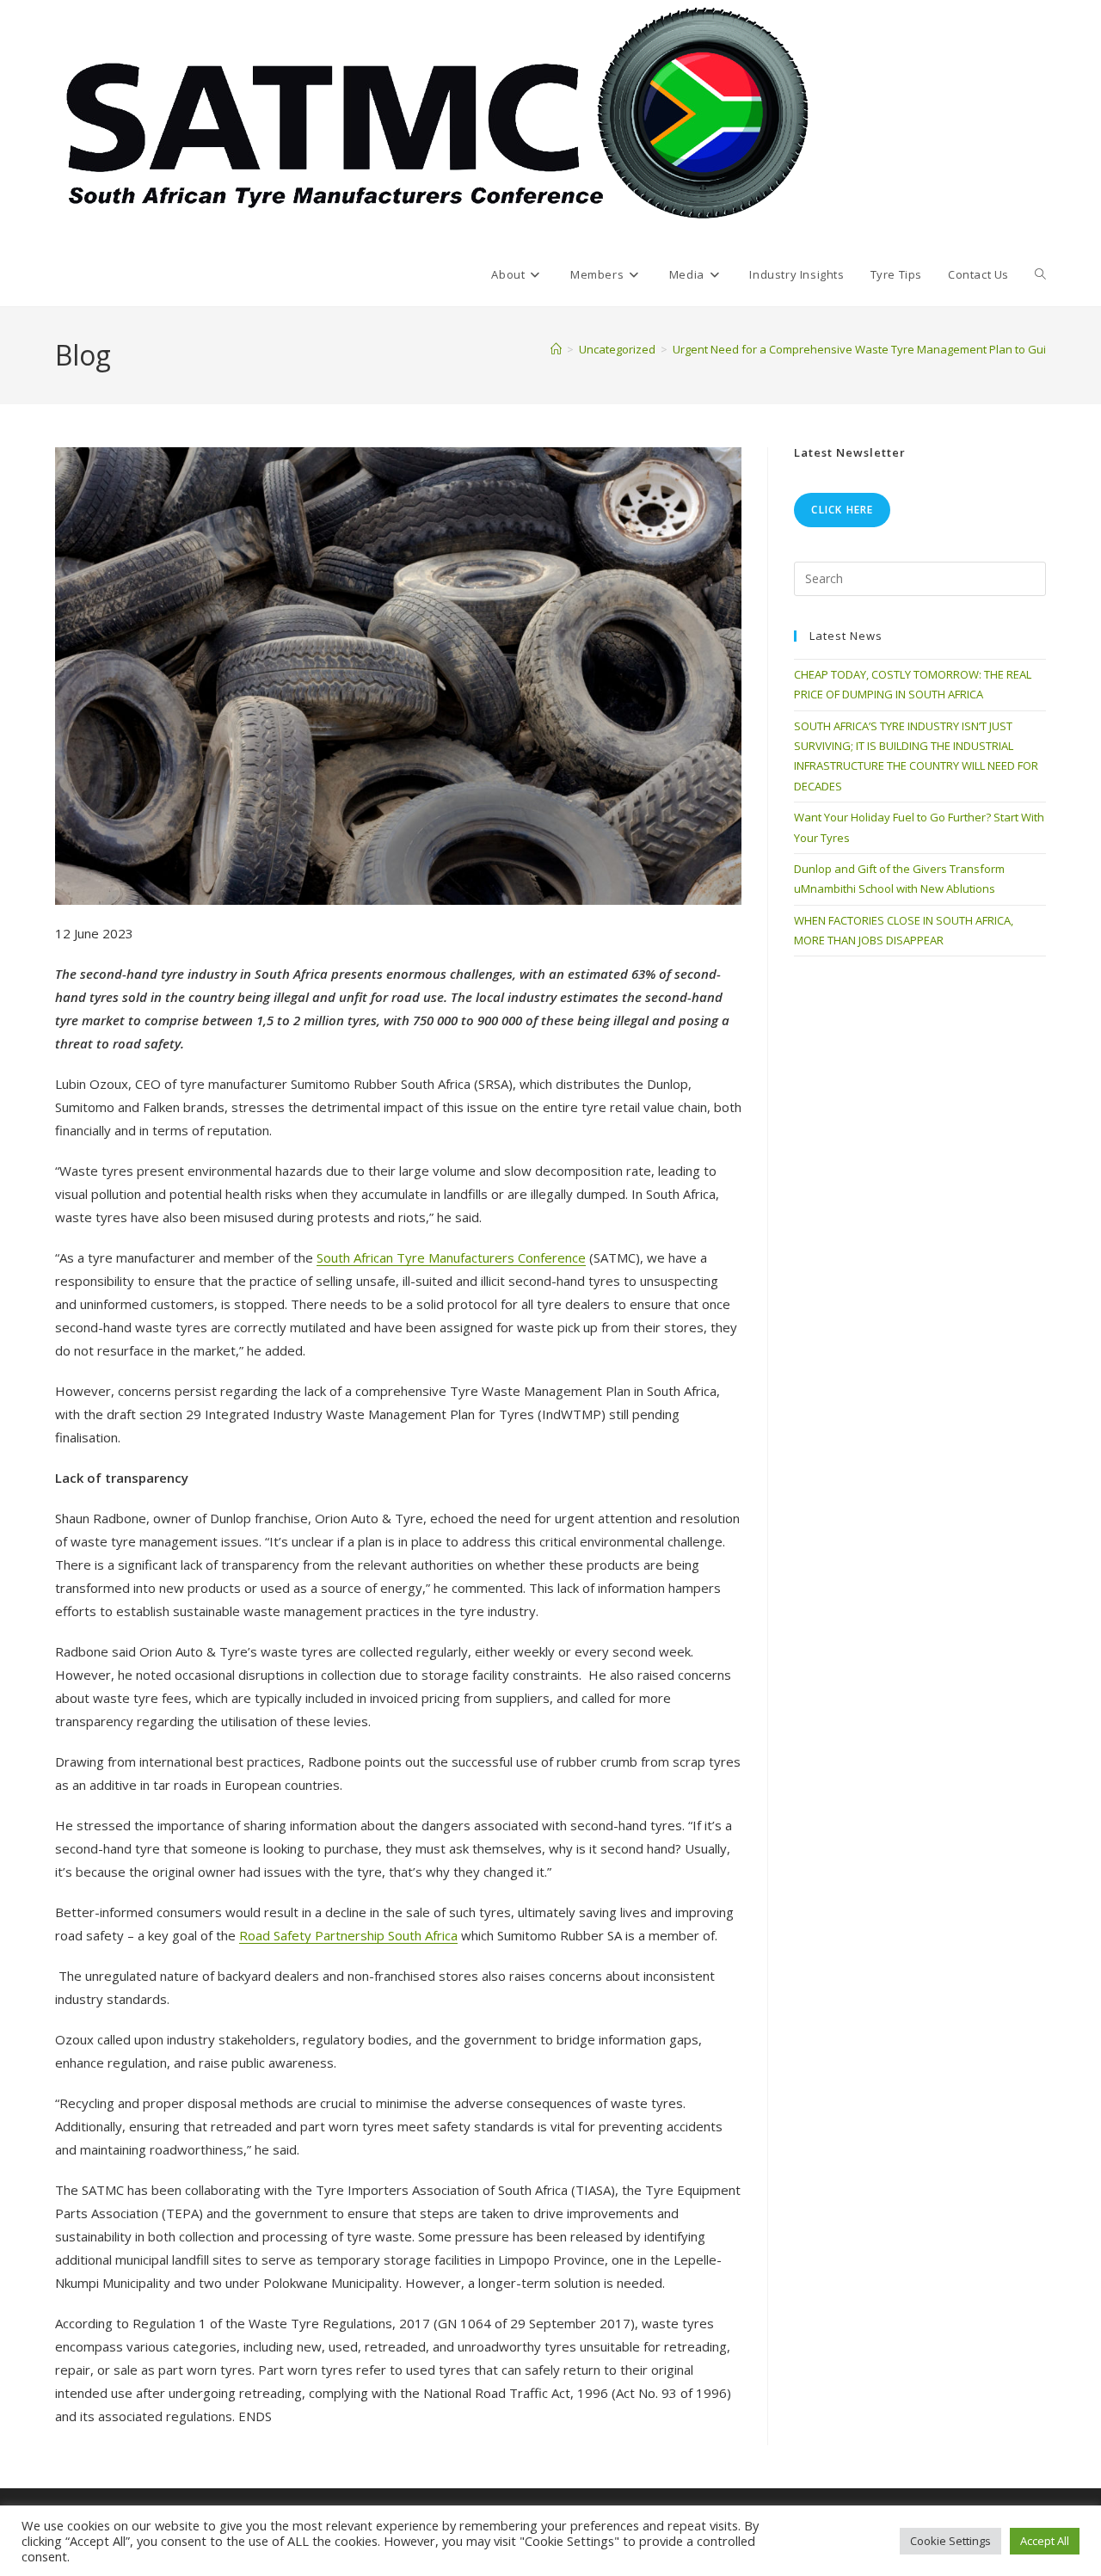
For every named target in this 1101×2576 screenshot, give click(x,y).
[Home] (556, 349)
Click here (842, 510)
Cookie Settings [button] (950, 2541)
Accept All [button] (1045, 2541)
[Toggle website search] (1040, 274)
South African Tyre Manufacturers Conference (451, 1257)
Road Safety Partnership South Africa (348, 1935)
